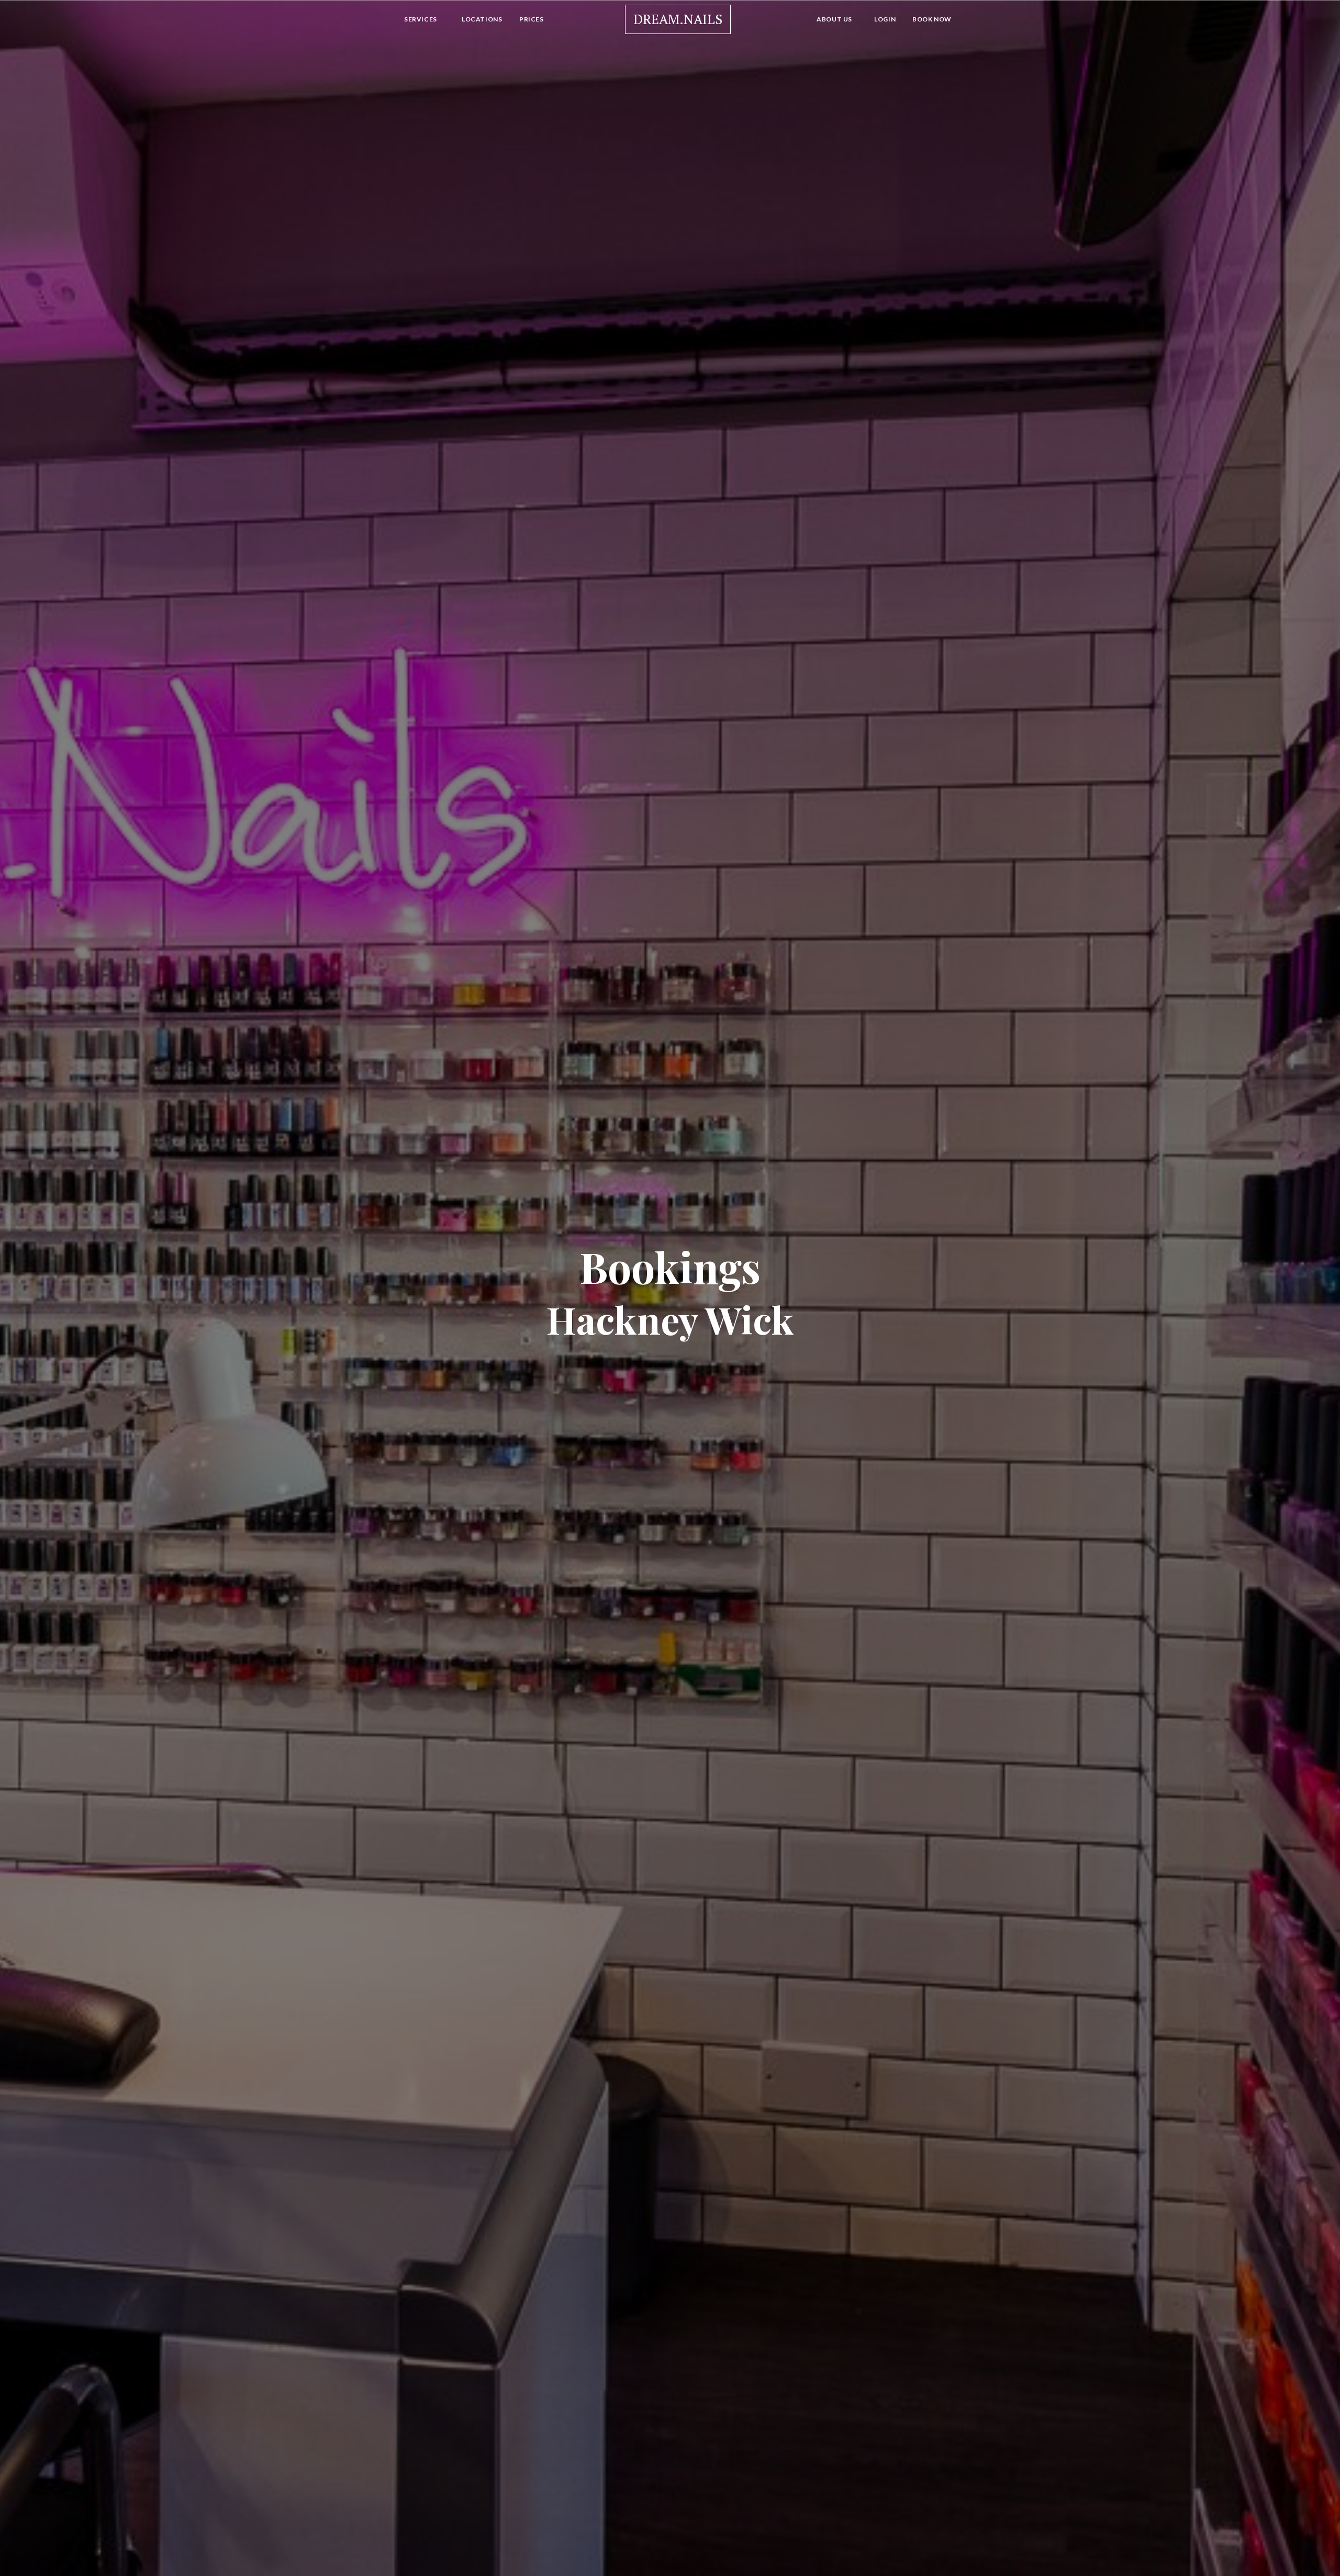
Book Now (932, 19)
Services (421, 19)
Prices (532, 19)
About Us (834, 19)
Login (885, 19)
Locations (482, 19)
